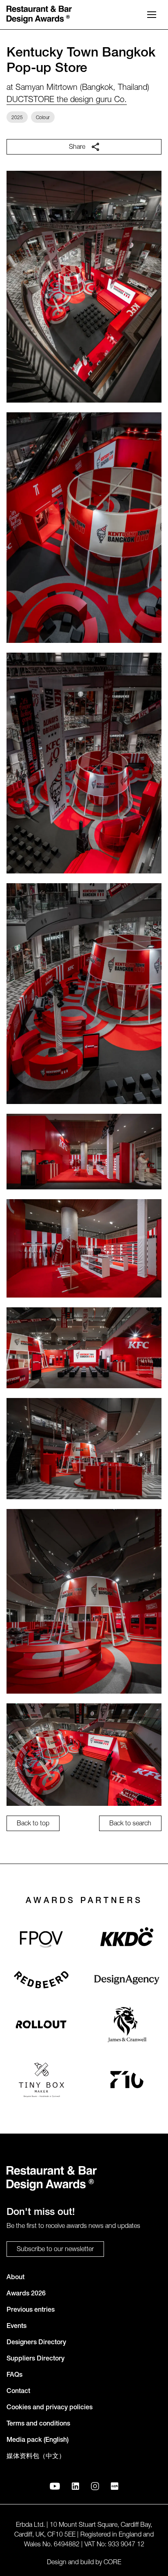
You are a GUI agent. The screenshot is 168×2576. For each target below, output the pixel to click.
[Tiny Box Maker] (41, 2080)
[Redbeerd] (41, 1980)
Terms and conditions (38, 2424)
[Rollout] (41, 2024)
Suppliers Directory (35, 2359)
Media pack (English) (38, 2441)
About (15, 2278)
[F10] (127, 2080)
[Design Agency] (127, 1980)
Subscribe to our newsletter (55, 2250)
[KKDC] (127, 1939)
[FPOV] (41, 1939)
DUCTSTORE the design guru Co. (67, 100)
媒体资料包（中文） (36, 2457)
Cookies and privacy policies (50, 2408)
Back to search (130, 1824)
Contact (18, 2392)
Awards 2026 (26, 2294)
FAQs (14, 2376)
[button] (152, 15)
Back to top (33, 1824)
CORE (112, 2563)
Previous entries (31, 2310)
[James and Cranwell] (127, 2024)
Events (17, 2327)
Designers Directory (36, 2343)
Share (77, 148)
